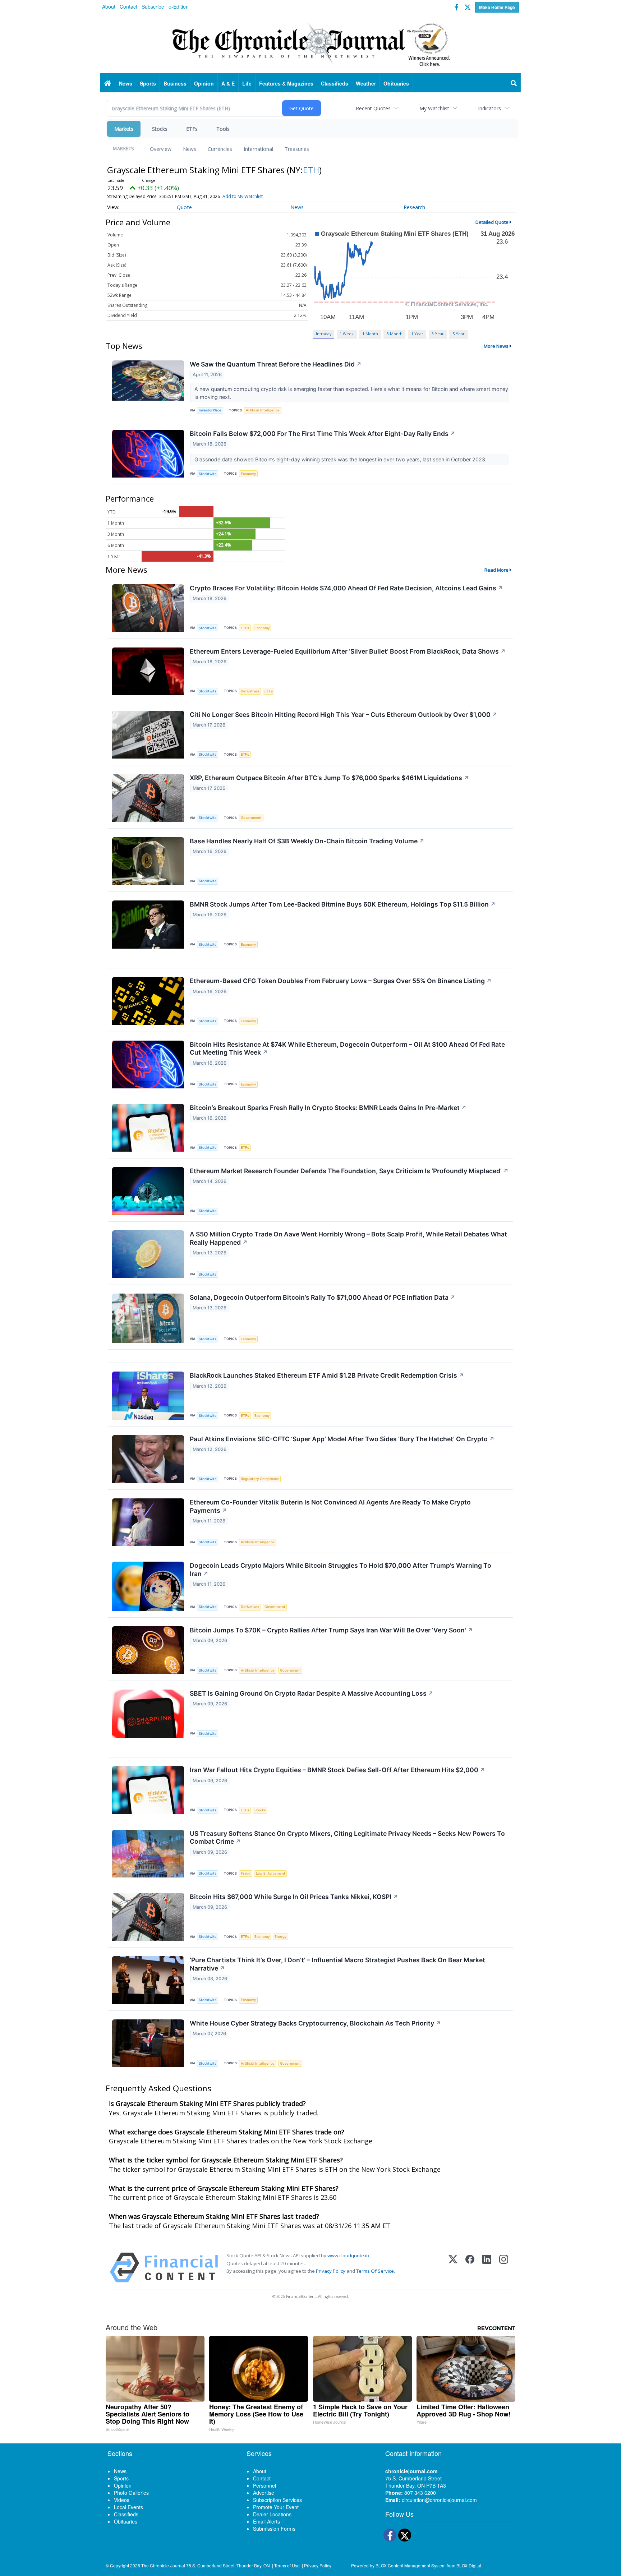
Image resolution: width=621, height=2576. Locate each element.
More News (496, 346)
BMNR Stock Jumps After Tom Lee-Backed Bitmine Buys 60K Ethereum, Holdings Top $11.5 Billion (343, 904)
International (258, 149)
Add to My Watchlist (243, 196)
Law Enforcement (271, 1873)
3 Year (438, 334)
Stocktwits (208, 474)
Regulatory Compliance (260, 1479)
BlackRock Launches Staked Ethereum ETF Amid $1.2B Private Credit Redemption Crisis (327, 1375)
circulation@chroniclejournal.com (439, 2500)
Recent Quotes (373, 108)
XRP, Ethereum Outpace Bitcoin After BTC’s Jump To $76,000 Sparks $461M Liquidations (329, 778)
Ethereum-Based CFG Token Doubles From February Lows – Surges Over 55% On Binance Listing (341, 981)
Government (251, 818)
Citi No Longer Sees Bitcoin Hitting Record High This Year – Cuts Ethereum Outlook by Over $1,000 (344, 715)
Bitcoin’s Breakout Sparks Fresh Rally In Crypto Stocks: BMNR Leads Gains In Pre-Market (328, 1108)
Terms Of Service (375, 2271)
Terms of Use (287, 2565)
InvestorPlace (210, 410)
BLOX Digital (469, 2565)
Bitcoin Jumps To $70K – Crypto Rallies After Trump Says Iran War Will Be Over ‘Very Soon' (331, 1630)
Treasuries (297, 149)
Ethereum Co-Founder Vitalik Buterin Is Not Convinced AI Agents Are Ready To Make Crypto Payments (330, 1506)
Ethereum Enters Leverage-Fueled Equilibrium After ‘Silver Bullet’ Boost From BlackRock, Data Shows (348, 651)
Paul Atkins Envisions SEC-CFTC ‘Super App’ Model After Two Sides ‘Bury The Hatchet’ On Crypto (342, 1439)
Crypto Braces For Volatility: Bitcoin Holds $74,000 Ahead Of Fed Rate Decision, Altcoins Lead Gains (346, 588)
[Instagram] (504, 2268)
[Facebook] (470, 2268)
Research (414, 207)
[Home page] (310, 43)
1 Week (347, 334)
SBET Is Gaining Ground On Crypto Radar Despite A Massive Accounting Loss (312, 1693)
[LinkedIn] (487, 2268)
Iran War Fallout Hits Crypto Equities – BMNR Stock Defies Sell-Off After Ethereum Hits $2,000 (337, 1770)
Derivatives (250, 691)
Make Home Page (497, 7)
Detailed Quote (492, 222)
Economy (248, 474)
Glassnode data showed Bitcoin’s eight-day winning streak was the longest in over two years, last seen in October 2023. (341, 459)
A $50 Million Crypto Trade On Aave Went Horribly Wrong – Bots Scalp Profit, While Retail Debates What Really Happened (348, 1238)
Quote (184, 207)
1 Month (370, 334)
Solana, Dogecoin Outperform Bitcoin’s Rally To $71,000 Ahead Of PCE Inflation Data (323, 1297)
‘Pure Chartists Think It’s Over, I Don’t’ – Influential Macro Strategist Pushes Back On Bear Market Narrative (337, 1964)
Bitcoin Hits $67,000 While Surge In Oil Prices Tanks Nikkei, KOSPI (294, 1897)
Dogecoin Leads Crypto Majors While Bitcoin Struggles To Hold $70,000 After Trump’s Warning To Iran (341, 1570)
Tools (223, 129)
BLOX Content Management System (411, 2565)
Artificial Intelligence (263, 410)
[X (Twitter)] (453, 2268)
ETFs (192, 129)
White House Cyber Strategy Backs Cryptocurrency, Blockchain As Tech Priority (315, 2023)
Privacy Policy (331, 2271)
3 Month (395, 334)
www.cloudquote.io (348, 2255)
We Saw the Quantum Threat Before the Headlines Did (276, 364)
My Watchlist (434, 108)
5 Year (459, 334)
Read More (496, 570)
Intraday (324, 334)
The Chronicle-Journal (163, 2565)
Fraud (246, 1873)
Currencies (220, 149)
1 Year (417, 334)
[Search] (514, 83)
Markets (124, 129)
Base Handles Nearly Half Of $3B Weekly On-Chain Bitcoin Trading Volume (307, 841)
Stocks (160, 129)
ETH (311, 170)
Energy (280, 1937)
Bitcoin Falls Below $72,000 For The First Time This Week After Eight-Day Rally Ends (323, 434)
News (190, 149)
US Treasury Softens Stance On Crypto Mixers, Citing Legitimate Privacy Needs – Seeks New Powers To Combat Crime (347, 1838)
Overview (161, 149)
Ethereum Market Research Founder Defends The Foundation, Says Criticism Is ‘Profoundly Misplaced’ (349, 1171)
